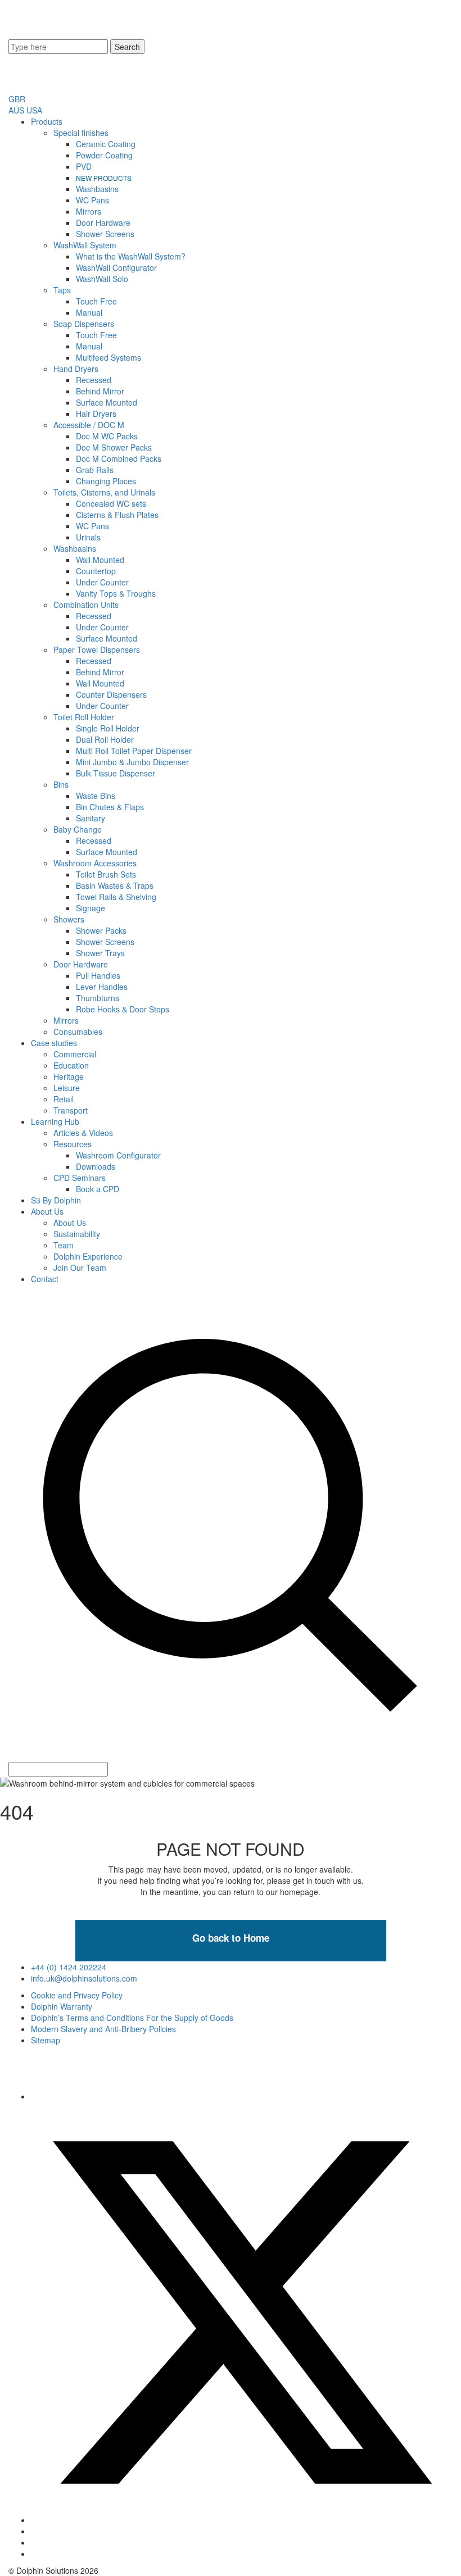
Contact (45, 1279)
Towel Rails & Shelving (116, 897)
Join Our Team (80, 1267)
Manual (89, 312)
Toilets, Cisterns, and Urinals (104, 492)
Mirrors (89, 211)
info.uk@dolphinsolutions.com (84, 1978)
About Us (47, 1211)
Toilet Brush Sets (106, 874)
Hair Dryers (96, 414)
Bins (61, 784)
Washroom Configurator (118, 1155)
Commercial (75, 1054)
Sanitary (91, 818)
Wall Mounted (100, 560)
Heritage (69, 1076)
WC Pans (92, 200)
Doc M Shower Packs (114, 447)
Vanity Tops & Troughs (116, 593)
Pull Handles (98, 975)
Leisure (67, 1088)
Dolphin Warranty (62, 2006)
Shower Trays (100, 953)
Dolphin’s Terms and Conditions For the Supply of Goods (132, 2018)
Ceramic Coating (106, 144)
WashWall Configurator (116, 267)
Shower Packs (101, 930)
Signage (91, 908)
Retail (64, 1099)
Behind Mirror (100, 391)
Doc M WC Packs (107, 436)
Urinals (88, 537)
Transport (71, 1110)
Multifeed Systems (109, 357)
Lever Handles (102, 987)
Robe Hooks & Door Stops (123, 1009)
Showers (69, 919)
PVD (84, 166)
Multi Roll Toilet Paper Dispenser (134, 751)
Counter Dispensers (111, 694)
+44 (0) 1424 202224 (69, 1967)
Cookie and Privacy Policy (77, 1995)
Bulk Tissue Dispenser (116, 773)
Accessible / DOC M (89, 425)
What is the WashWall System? (131, 256)
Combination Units (86, 605)
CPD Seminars (80, 1178)
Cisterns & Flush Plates (117, 515)
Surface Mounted (107, 402)
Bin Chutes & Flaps (110, 807)
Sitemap (46, 2040)
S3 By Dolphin (56, 1200)
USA (34, 110)
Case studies (54, 1043)
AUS (16, 110)
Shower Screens (105, 234)
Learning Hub (55, 1121)
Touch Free (96, 301)
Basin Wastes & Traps (115, 885)
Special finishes (81, 133)
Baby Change (78, 829)
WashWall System (85, 245)
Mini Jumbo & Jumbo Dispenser (132, 762)
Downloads (96, 1166)
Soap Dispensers (84, 324)
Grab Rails (95, 470)
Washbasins (97, 189)
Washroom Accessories (95, 863)
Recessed (94, 380)
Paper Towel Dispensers (97, 649)
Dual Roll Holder (105, 739)
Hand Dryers (76, 369)
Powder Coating (104, 155)
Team (64, 1245)
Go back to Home (231, 1938)
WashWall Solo (102, 279)
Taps (62, 290)
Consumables (78, 1032)
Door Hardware (103, 222)
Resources (73, 1144)
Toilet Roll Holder (84, 717)
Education (71, 1065)
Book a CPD (98, 1189)
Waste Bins (96, 796)
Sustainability (77, 1234)
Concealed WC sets (111, 503)
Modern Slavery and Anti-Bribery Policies (103, 2029)
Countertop (96, 571)
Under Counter (102, 582)
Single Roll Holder (108, 728)
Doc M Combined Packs (119, 458)
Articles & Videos (83, 1133)
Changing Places (106, 481)
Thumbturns (98, 998)
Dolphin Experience (88, 1256)
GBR (17, 99)
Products (47, 121)
